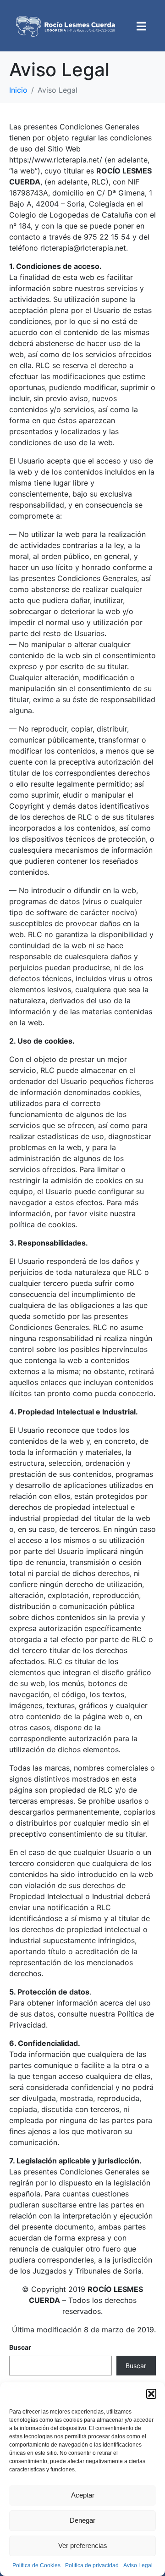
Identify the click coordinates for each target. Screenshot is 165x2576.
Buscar (20, 2347)
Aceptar (83, 2495)
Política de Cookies (36, 2565)
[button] (151, 2394)
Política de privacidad (92, 2565)
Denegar (82, 2520)
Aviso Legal (138, 2565)
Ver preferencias (83, 2545)
